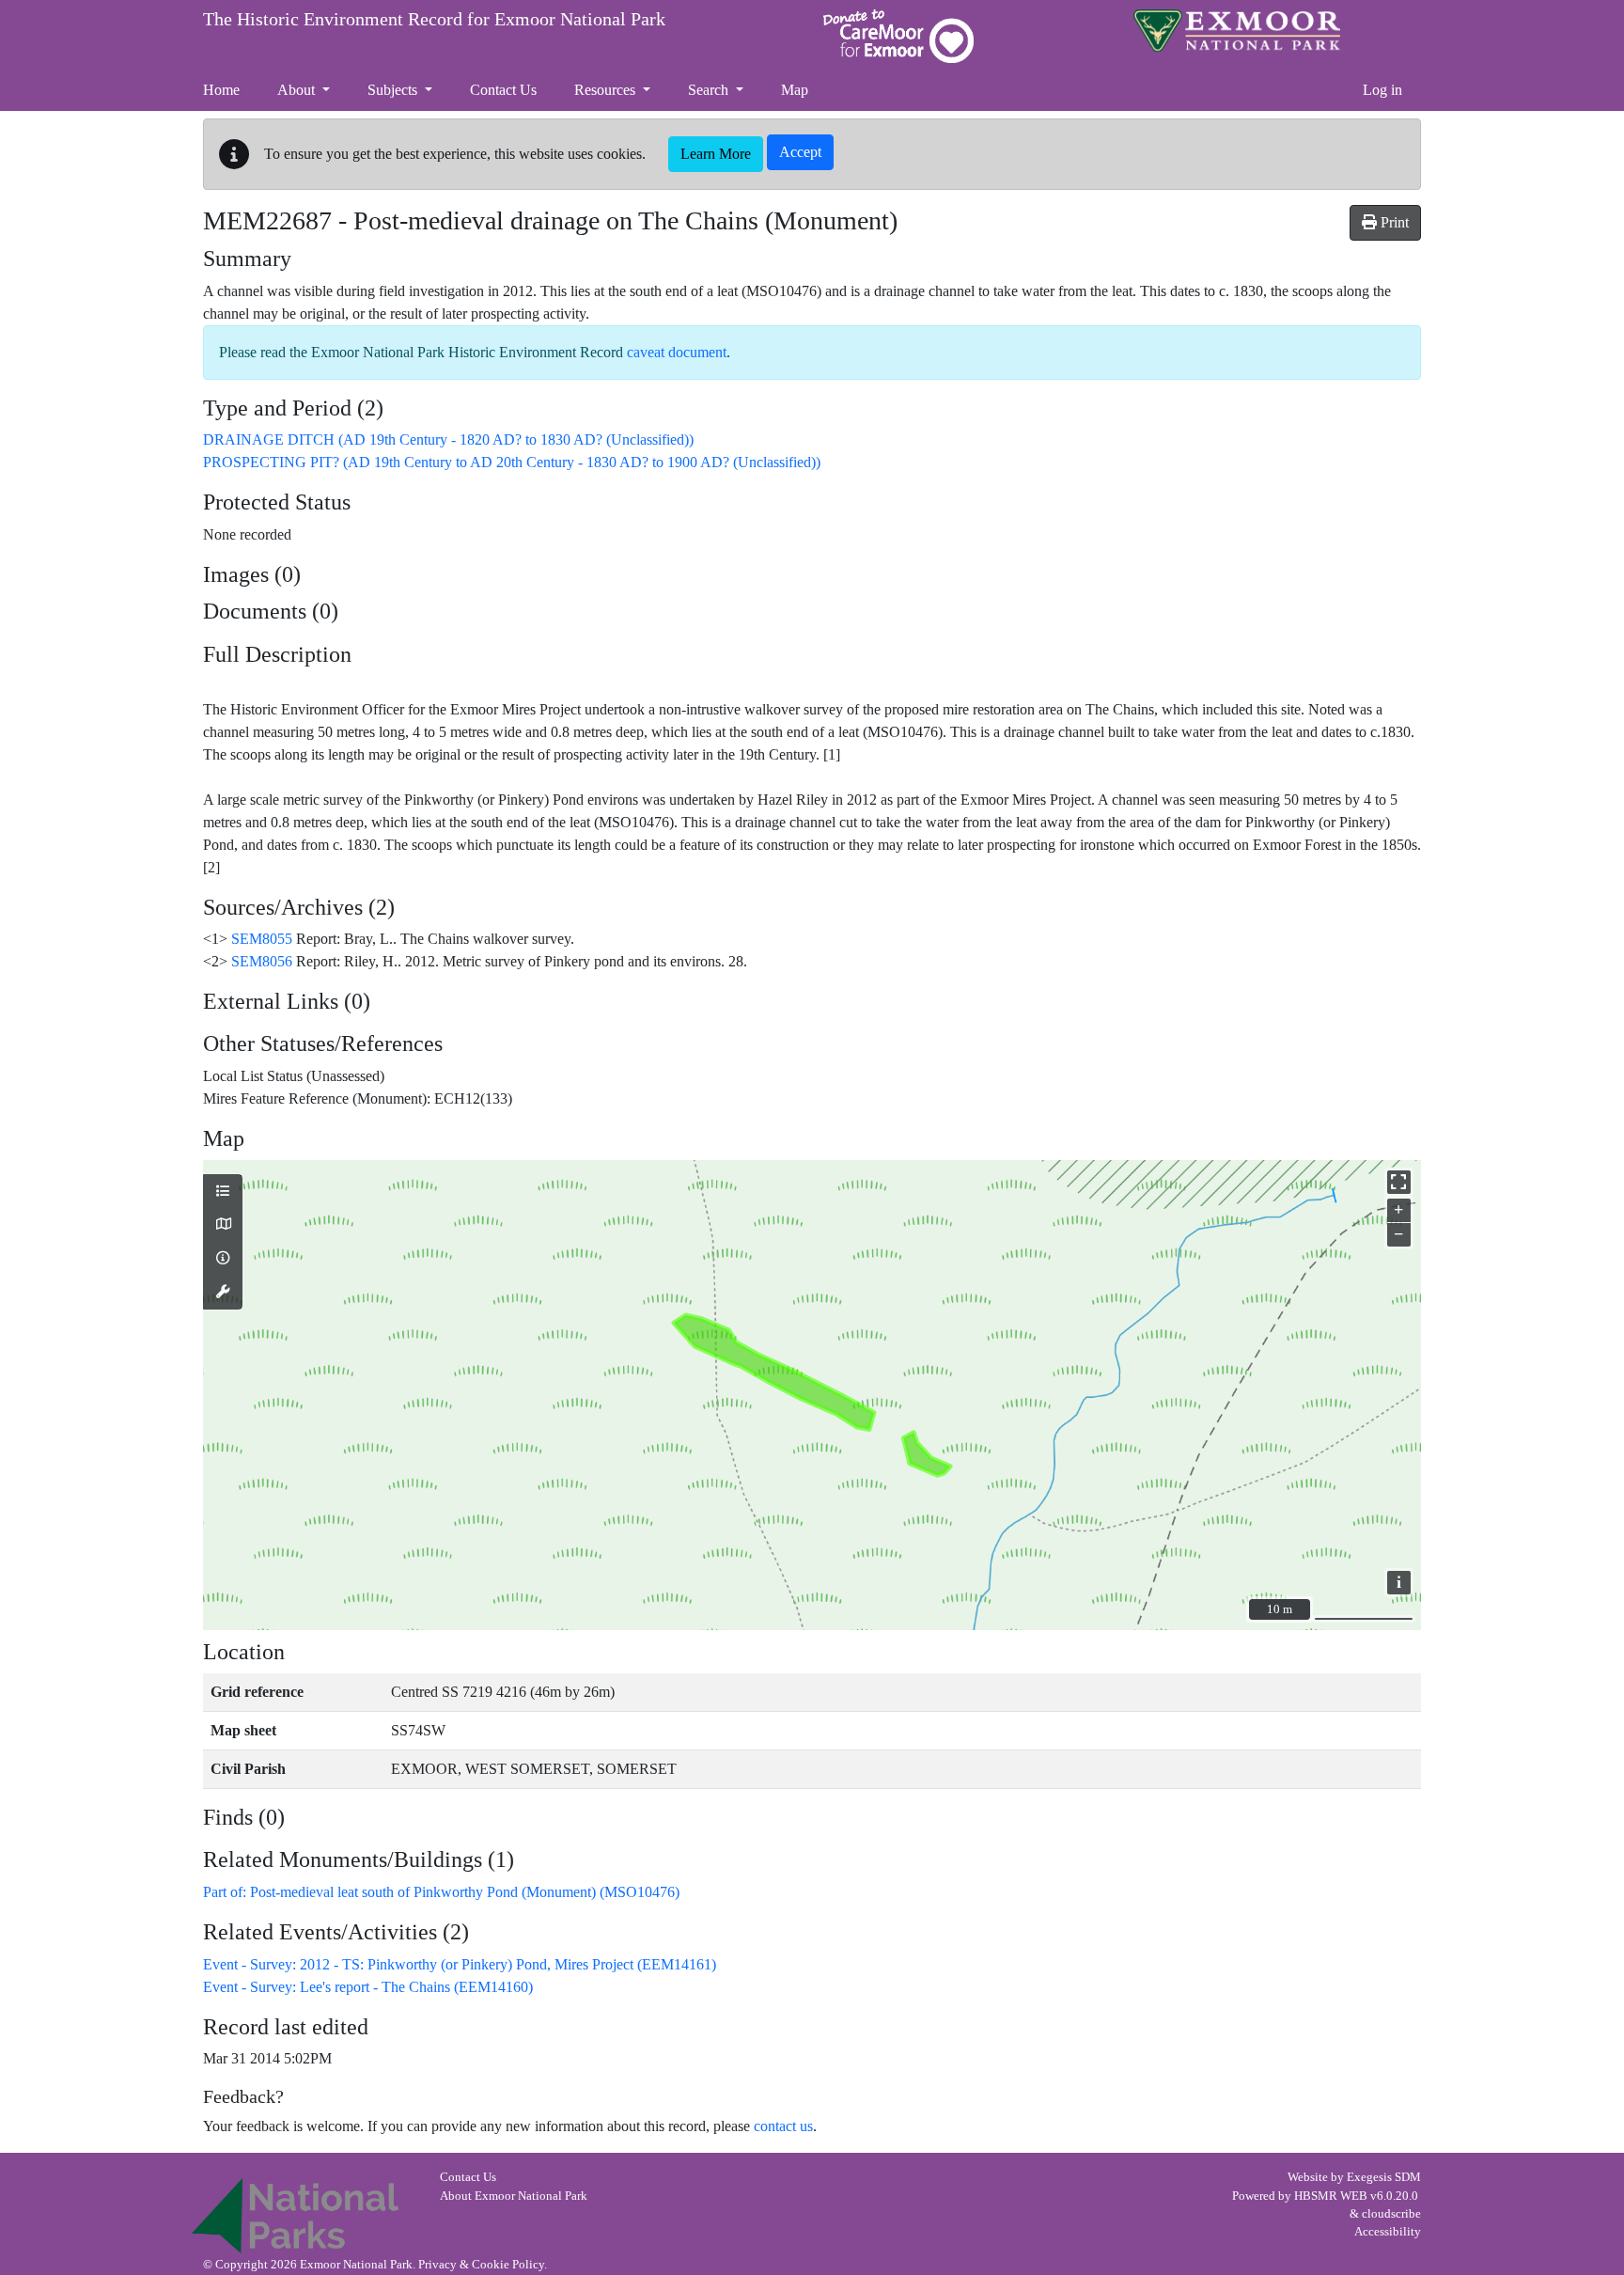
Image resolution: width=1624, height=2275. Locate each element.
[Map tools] (223, 1293)
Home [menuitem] (221, 90)
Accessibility (1388, 2232)
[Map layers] (223, 1192)
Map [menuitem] (795, 90)
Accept (800, 152)
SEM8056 (262, 961)
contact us (783, 2126)
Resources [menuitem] (607, 90)
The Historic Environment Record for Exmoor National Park (434, 19)
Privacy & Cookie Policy (481, 2265)
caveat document (677, 352)
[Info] (223, 1259)
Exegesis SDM (1384, 2177)
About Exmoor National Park (514, 2196)
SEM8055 (262, 939)
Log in (1382, 90)
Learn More (716, 154)
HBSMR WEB (1331, 2196)
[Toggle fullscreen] (1399, 1182)
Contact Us (468, 2177)
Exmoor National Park (1237, 31)
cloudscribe (1391, 2214)
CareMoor (898, 36)
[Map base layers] (223, 1225)
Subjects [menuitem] (394, 90)
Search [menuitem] (710, 90)
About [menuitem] (298, 90)
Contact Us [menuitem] (503, 90)
